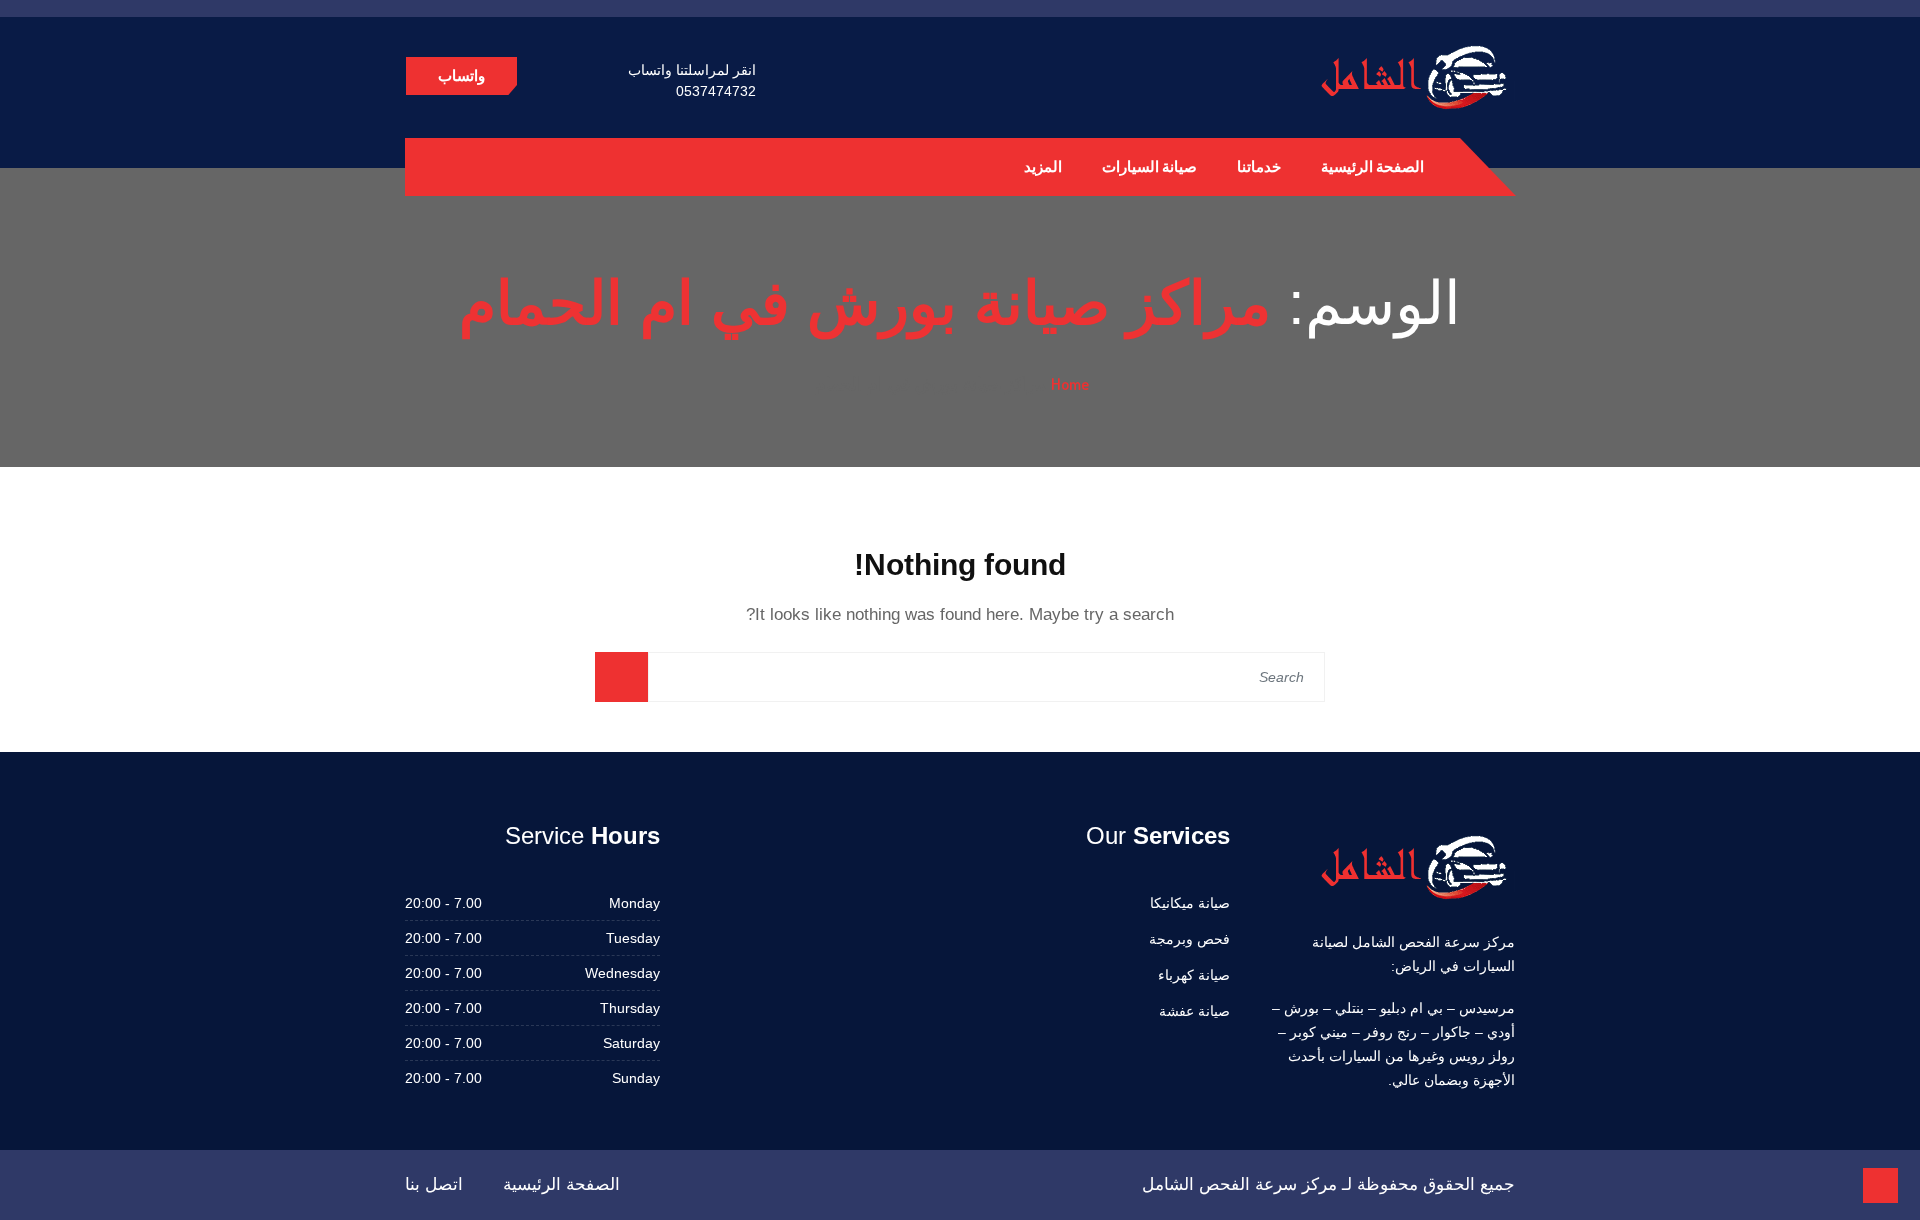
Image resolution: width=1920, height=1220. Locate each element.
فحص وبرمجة (1189, 939)
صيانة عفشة (1194, 1011)
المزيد (1043, 166)
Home (1070, 384)
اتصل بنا (434, 1184)
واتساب (461, 75)
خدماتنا (1259, 166)
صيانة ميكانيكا (1190, 903)
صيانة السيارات (1149, 166)
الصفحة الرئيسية (1372, 166)
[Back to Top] (1880, 1185)
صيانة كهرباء (1194, 975)
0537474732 (716, 91)
